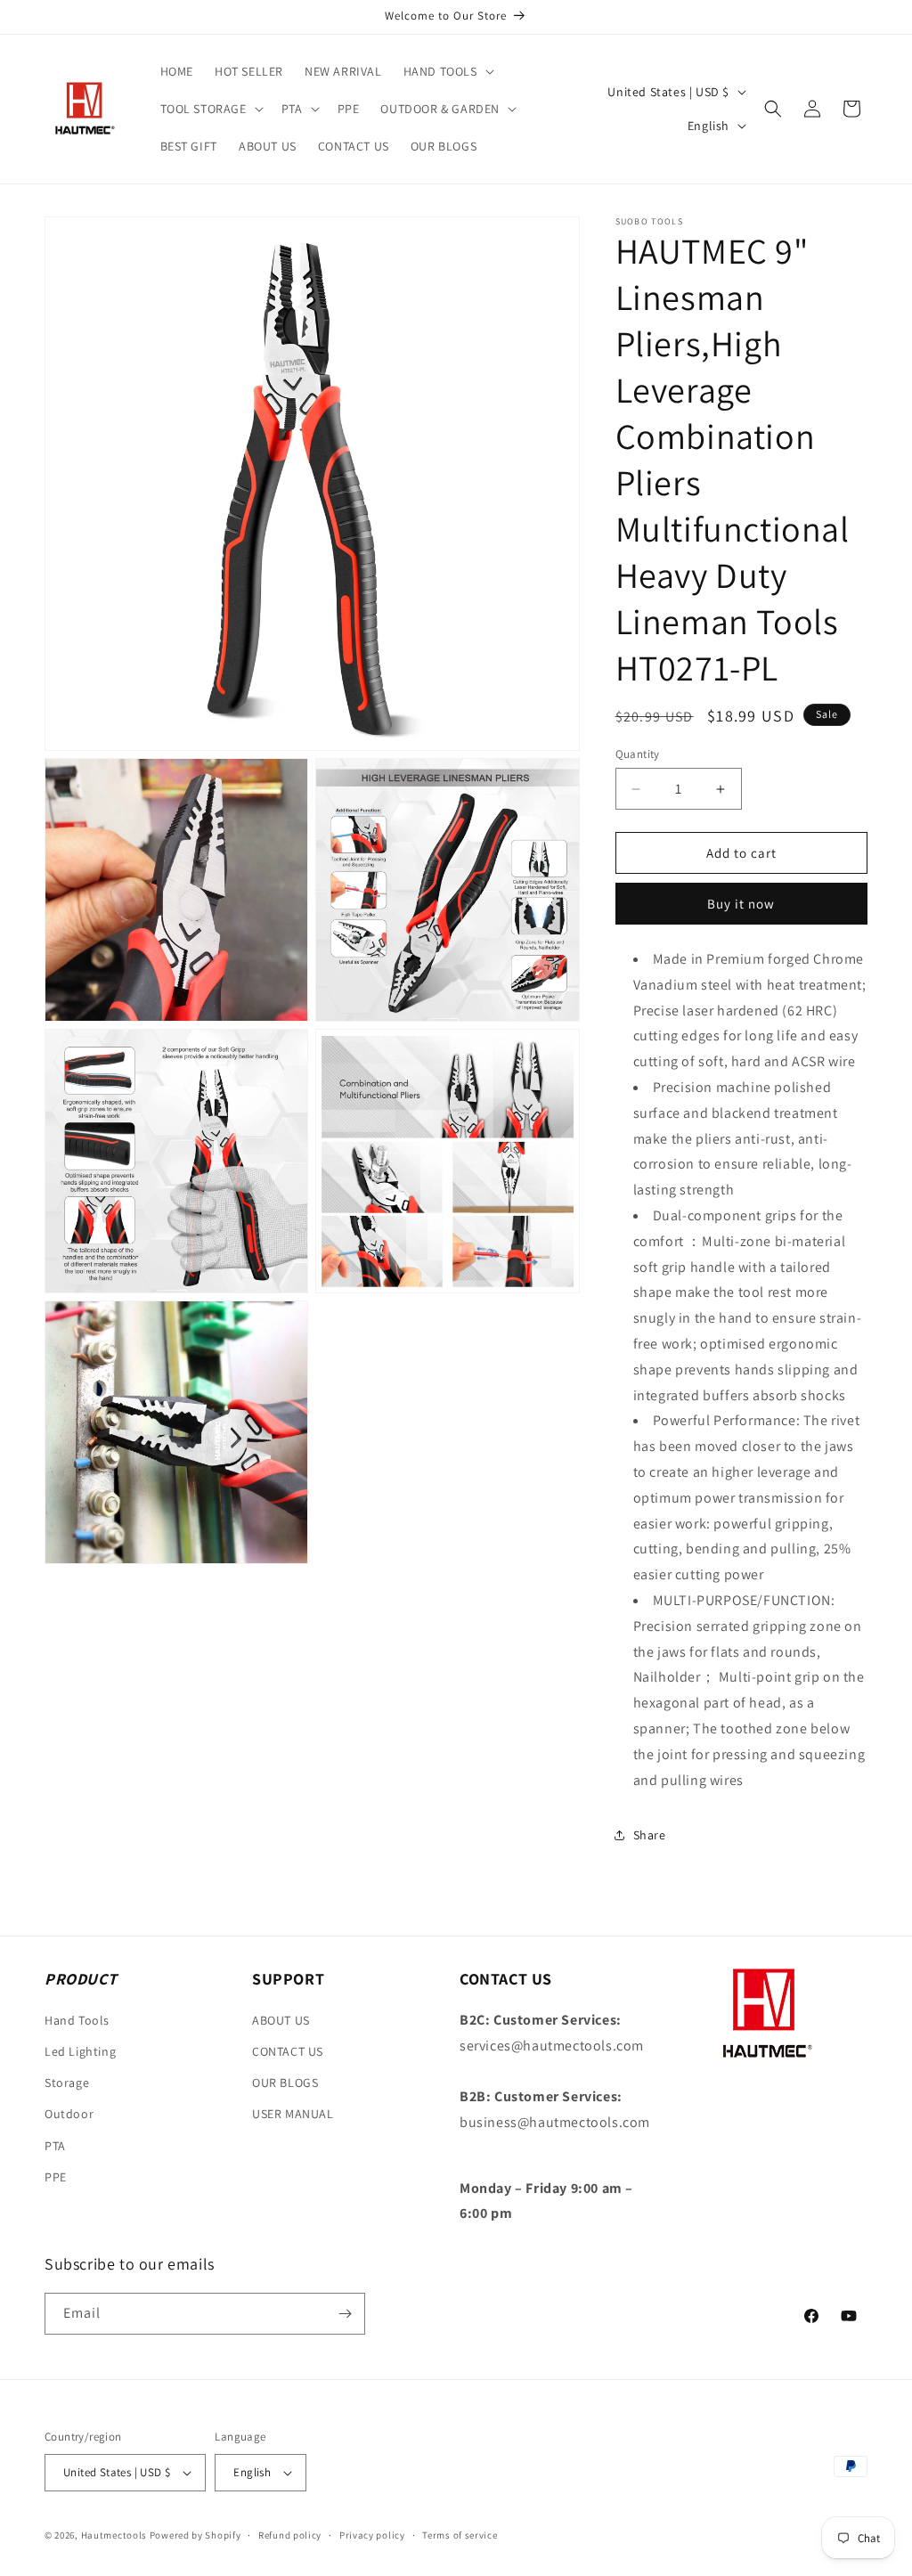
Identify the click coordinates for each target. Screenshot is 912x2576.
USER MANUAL (293, 2114)
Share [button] (650, 1835)
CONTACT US (288, 2051)
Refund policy (290, 2535)
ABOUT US (281, 2020)
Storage (67, 2083)
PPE (56, 2177)
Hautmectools (114, 2535)
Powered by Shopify (195, 2535)
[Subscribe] (345, 2314)
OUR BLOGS (285, 2083)
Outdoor (69, 2114)
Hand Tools (77, 2020)
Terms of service (460, 2535)
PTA (55, 2146)
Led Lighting (80, 2051)
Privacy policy (372, 2535)
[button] (447, 71)
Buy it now (741, 904)
